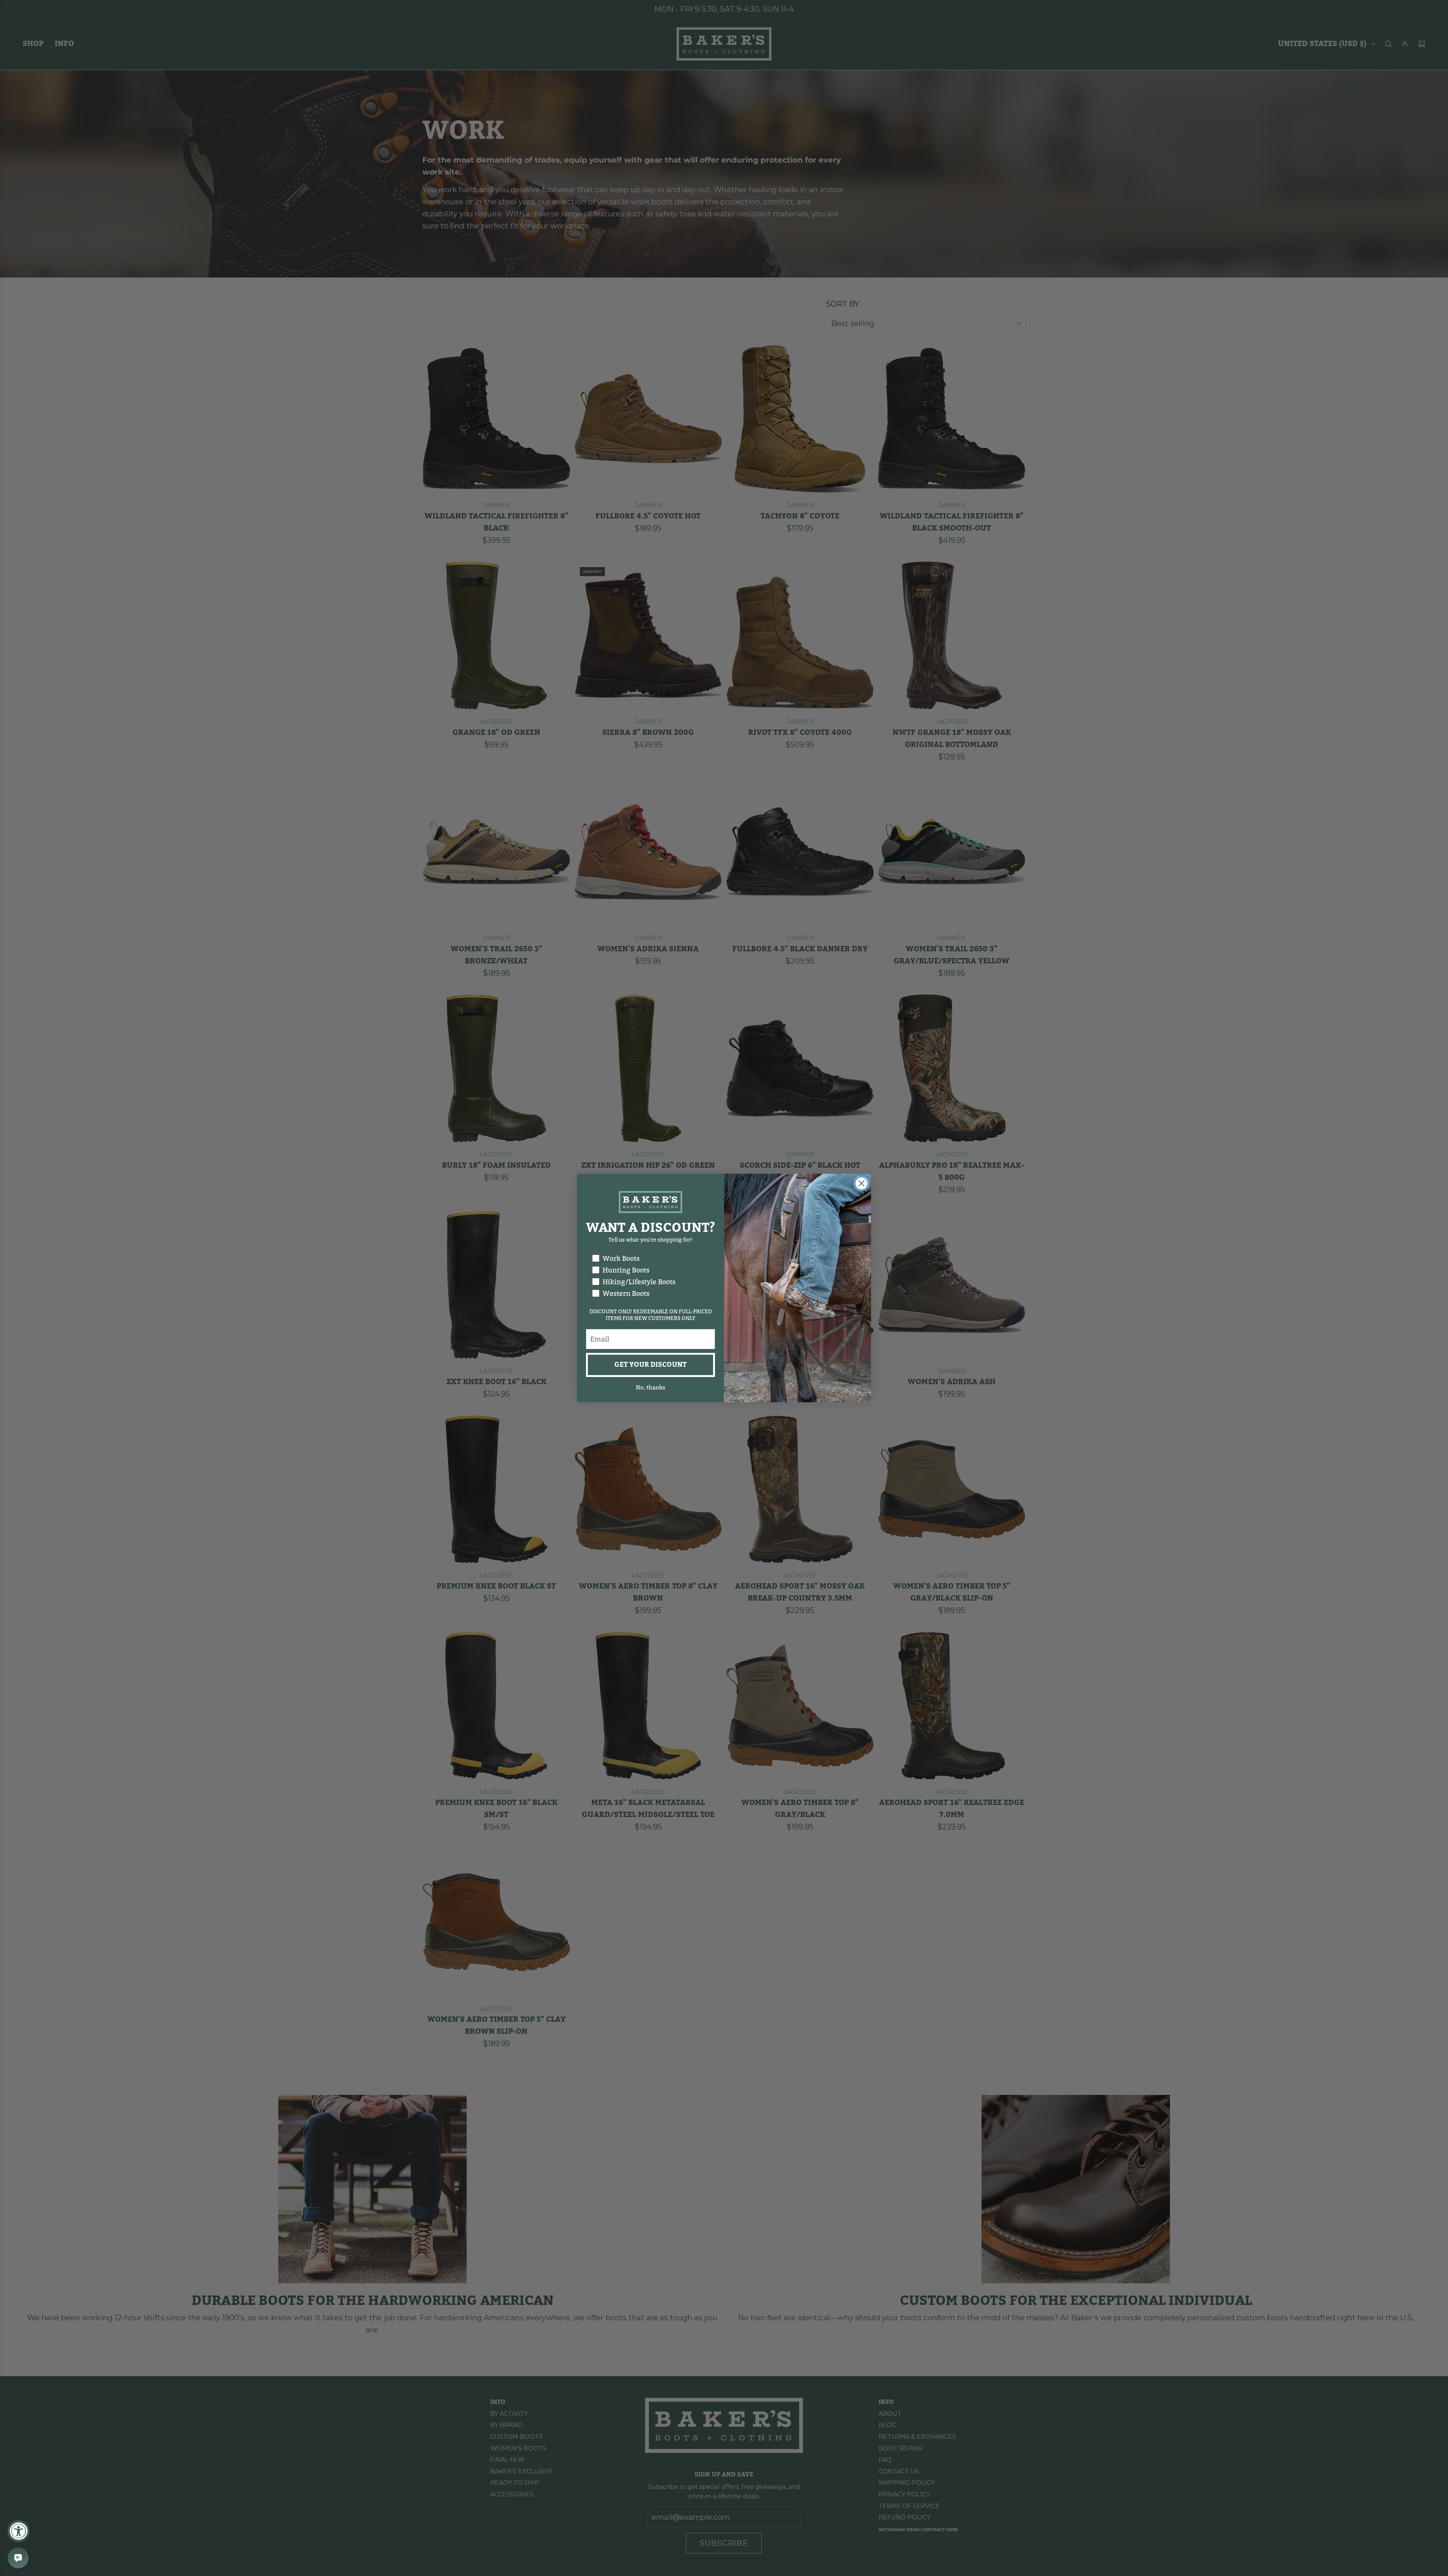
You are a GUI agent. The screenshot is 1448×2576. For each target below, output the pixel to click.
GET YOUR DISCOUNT (650, 1365)
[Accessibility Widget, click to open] (18, 2531)
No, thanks (650, 1388)
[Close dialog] (861, 1183)
